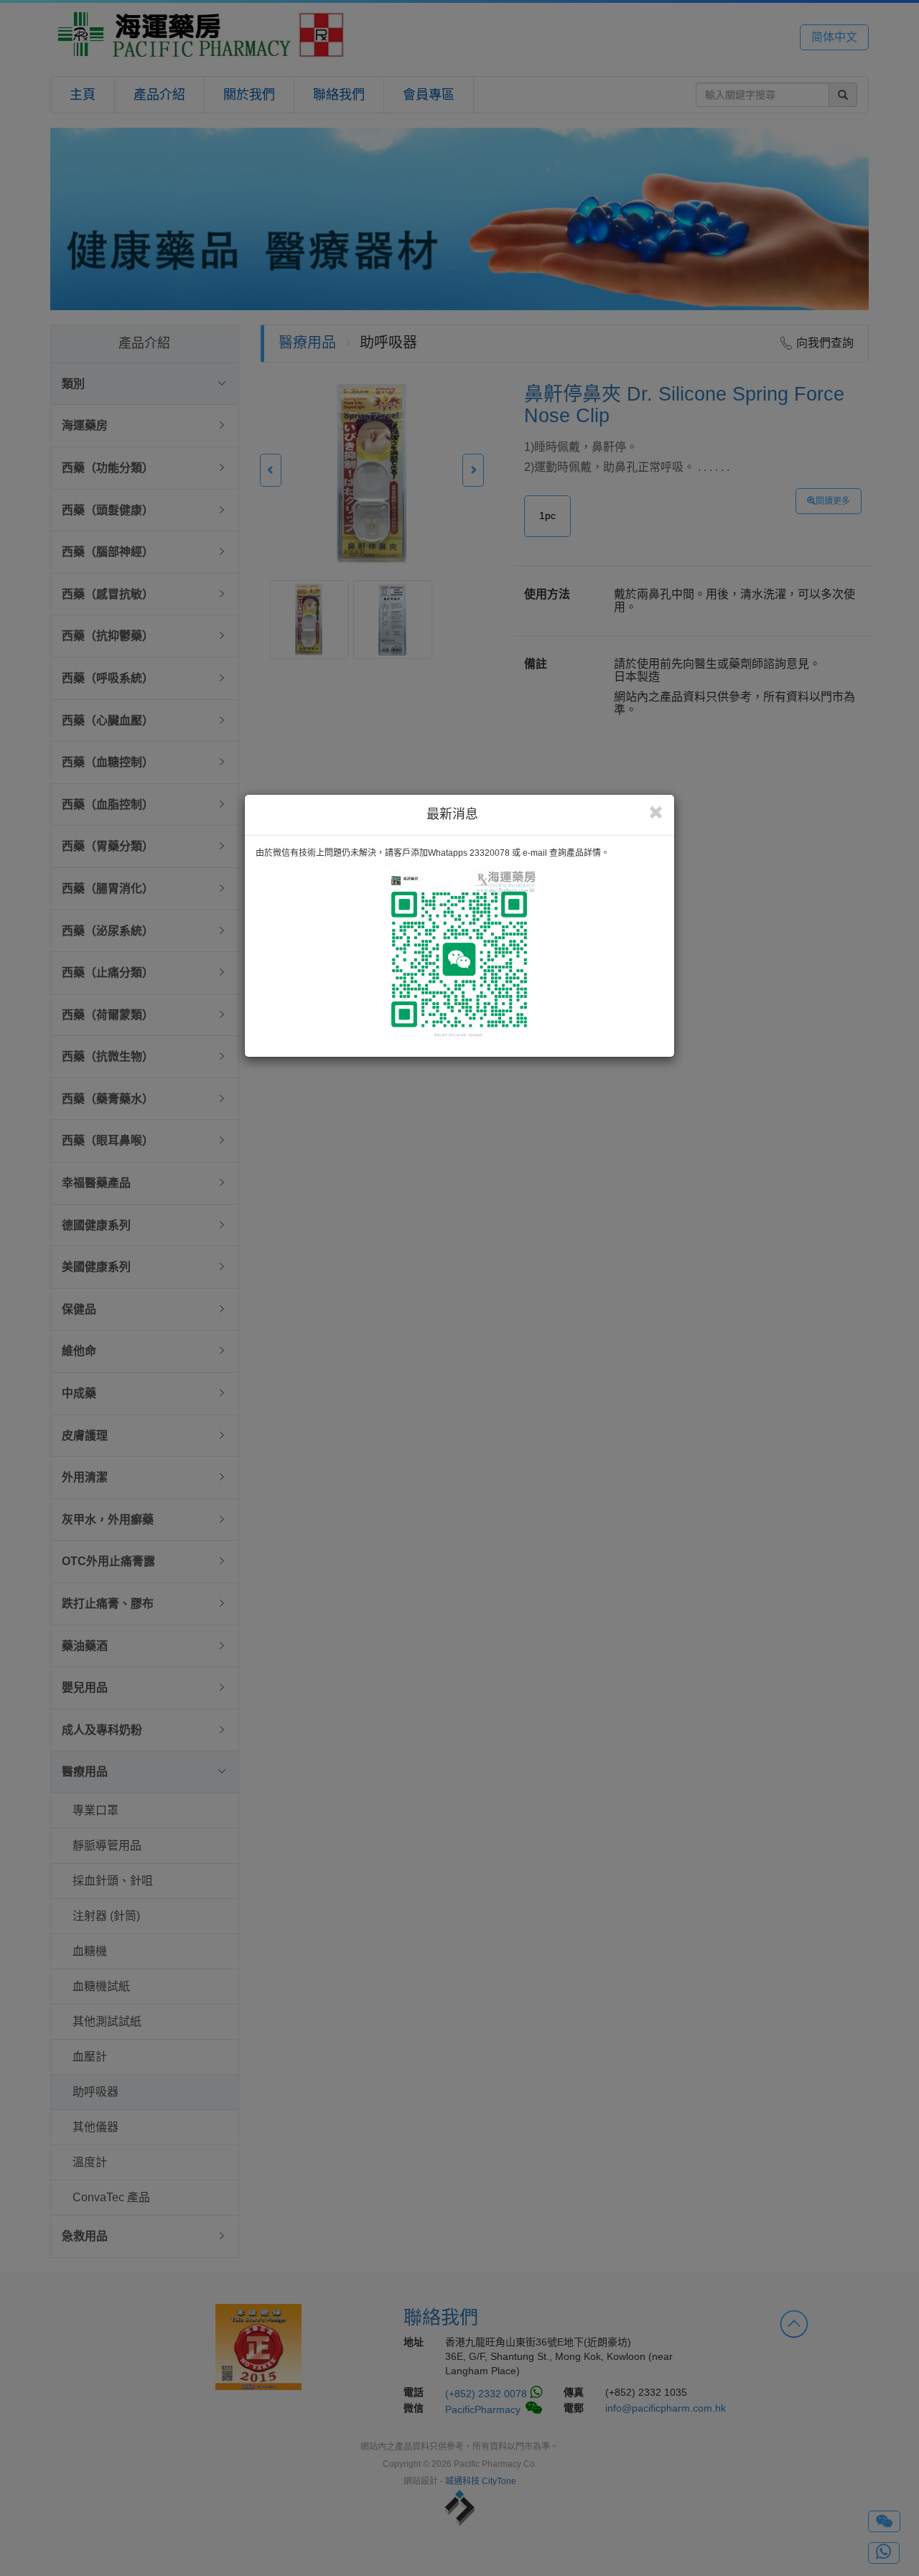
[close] (656, 813)
